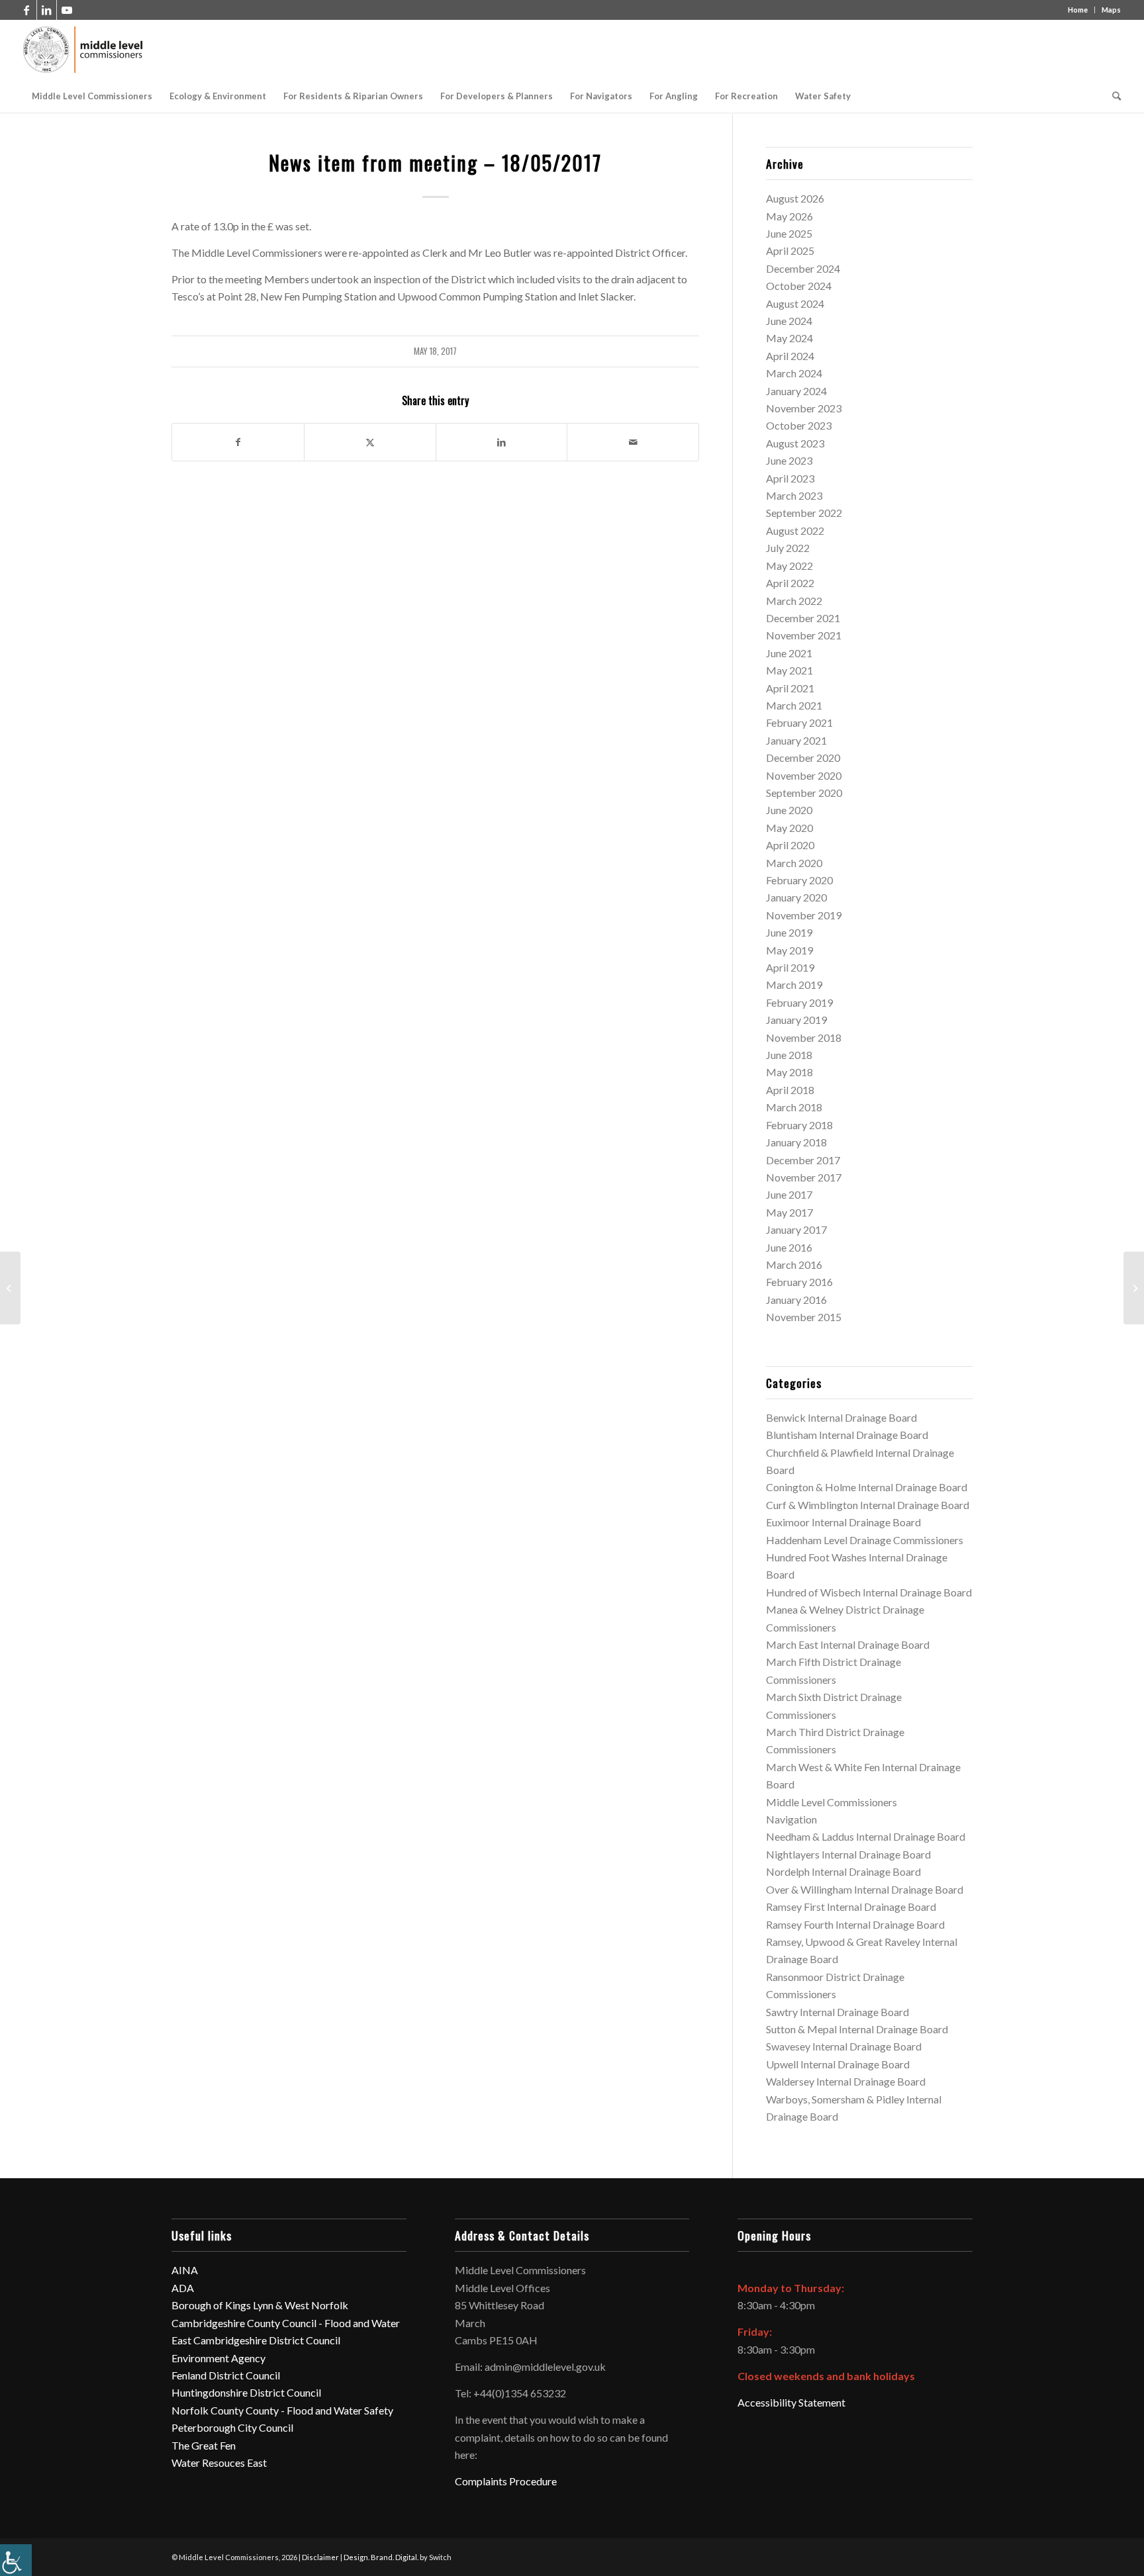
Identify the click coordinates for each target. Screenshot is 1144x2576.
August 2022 (795, 530)
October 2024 (799, 286)
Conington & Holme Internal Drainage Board (867, 1487)
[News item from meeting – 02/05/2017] (10, 1288)
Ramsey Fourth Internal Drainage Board (855, 1924)
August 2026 (795, 198)
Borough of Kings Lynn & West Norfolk (260, 2305)
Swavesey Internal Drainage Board (844, 2046)
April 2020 (790, 845)
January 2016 (796, 1300)
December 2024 (803, 268)
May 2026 (789, 216)
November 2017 (804, 1177)
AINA (185, 2270)
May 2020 (789, 828)
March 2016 (794, 1265)
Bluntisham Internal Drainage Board (847, 1435)
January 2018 (796, 1142)
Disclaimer (320, 2557)
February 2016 (799, 1282)
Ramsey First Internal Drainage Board (851, 1907)
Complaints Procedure (506, 2481)
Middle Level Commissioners (832, 1802)
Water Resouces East (219, 2462)
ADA (183, 2288)
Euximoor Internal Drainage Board (843, 1522)
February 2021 (799, 722)
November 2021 (804, 635)
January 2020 (796, 897)
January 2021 (796, 740)
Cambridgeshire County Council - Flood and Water (286, 2323)
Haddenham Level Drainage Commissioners (865, 1540)
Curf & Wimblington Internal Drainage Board (868, 1505)
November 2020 (804, 775)
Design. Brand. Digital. (381, 2557)
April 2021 (790, 688)
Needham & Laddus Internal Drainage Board (866, 1836)
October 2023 (799, 425)
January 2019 (796, 1020)
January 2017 (796, 1229)
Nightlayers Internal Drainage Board (848, 1854)
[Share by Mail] (633, 442)
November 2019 (804, 915)
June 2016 (789, 1247)
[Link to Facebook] (27, 10)
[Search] (1112, 96)
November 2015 (804, 1317)
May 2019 (789, 950)
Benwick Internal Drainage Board (841, 1417)
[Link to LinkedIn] (47, 10)
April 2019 (790, 967)
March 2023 (794, 495)
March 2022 (794, 601)
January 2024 (796, 391)
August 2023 (795, 443)
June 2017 (789, 1194)
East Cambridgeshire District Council (256, 2340)
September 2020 (804, 793)
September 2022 (804, 513)
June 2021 (789, 653)
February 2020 (799, 880)
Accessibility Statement (791, 2402)
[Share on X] (370, 442)
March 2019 (794, 985)
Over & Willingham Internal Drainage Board (865, 1889)
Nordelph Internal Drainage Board (843, 1871)
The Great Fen (204, 2445)
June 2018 (789, 1055)
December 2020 (803, 758)
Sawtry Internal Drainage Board (837, 2012)
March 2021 (794, 705)
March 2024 (794, 373)
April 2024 (790, 356)
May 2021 (789, 670)
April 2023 (790, 478)
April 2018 (790, 1090)
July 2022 (788, 548)
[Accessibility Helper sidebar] (16, 2560)
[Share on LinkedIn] (502, 442)
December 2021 (803, 618)
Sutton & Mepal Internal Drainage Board (857, 2029)
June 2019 (789, 932)
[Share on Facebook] (238, 442)
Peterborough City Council (232, 2427)
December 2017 (803, 1160)
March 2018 (794, 1107)
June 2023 (789, 460)
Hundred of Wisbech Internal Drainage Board (869, 1592)
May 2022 (789, 566)
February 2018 (799, 1125)
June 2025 (789, 233)
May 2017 (789, 1212)
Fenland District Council (226, 2375)
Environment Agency (218, 2358)
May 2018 (789, 1072)
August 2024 (795, 303)
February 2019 (799, 1002)
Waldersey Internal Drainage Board (846, 2081)
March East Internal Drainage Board (848, 1644)
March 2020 (794, 863)
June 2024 (789, 321)
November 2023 (804, 408)
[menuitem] (92, 96)
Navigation (791, 1819)
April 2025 (790, 251)
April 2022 (790, 583)
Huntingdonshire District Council (246, 2392)
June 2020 (789, 810)
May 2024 (789, 338)
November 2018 (804, 1037)
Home (1078, 10)
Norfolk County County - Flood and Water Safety (282, 2410)
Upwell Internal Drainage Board (838, 2064)
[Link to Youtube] (67, 10)
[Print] (84, 50)
